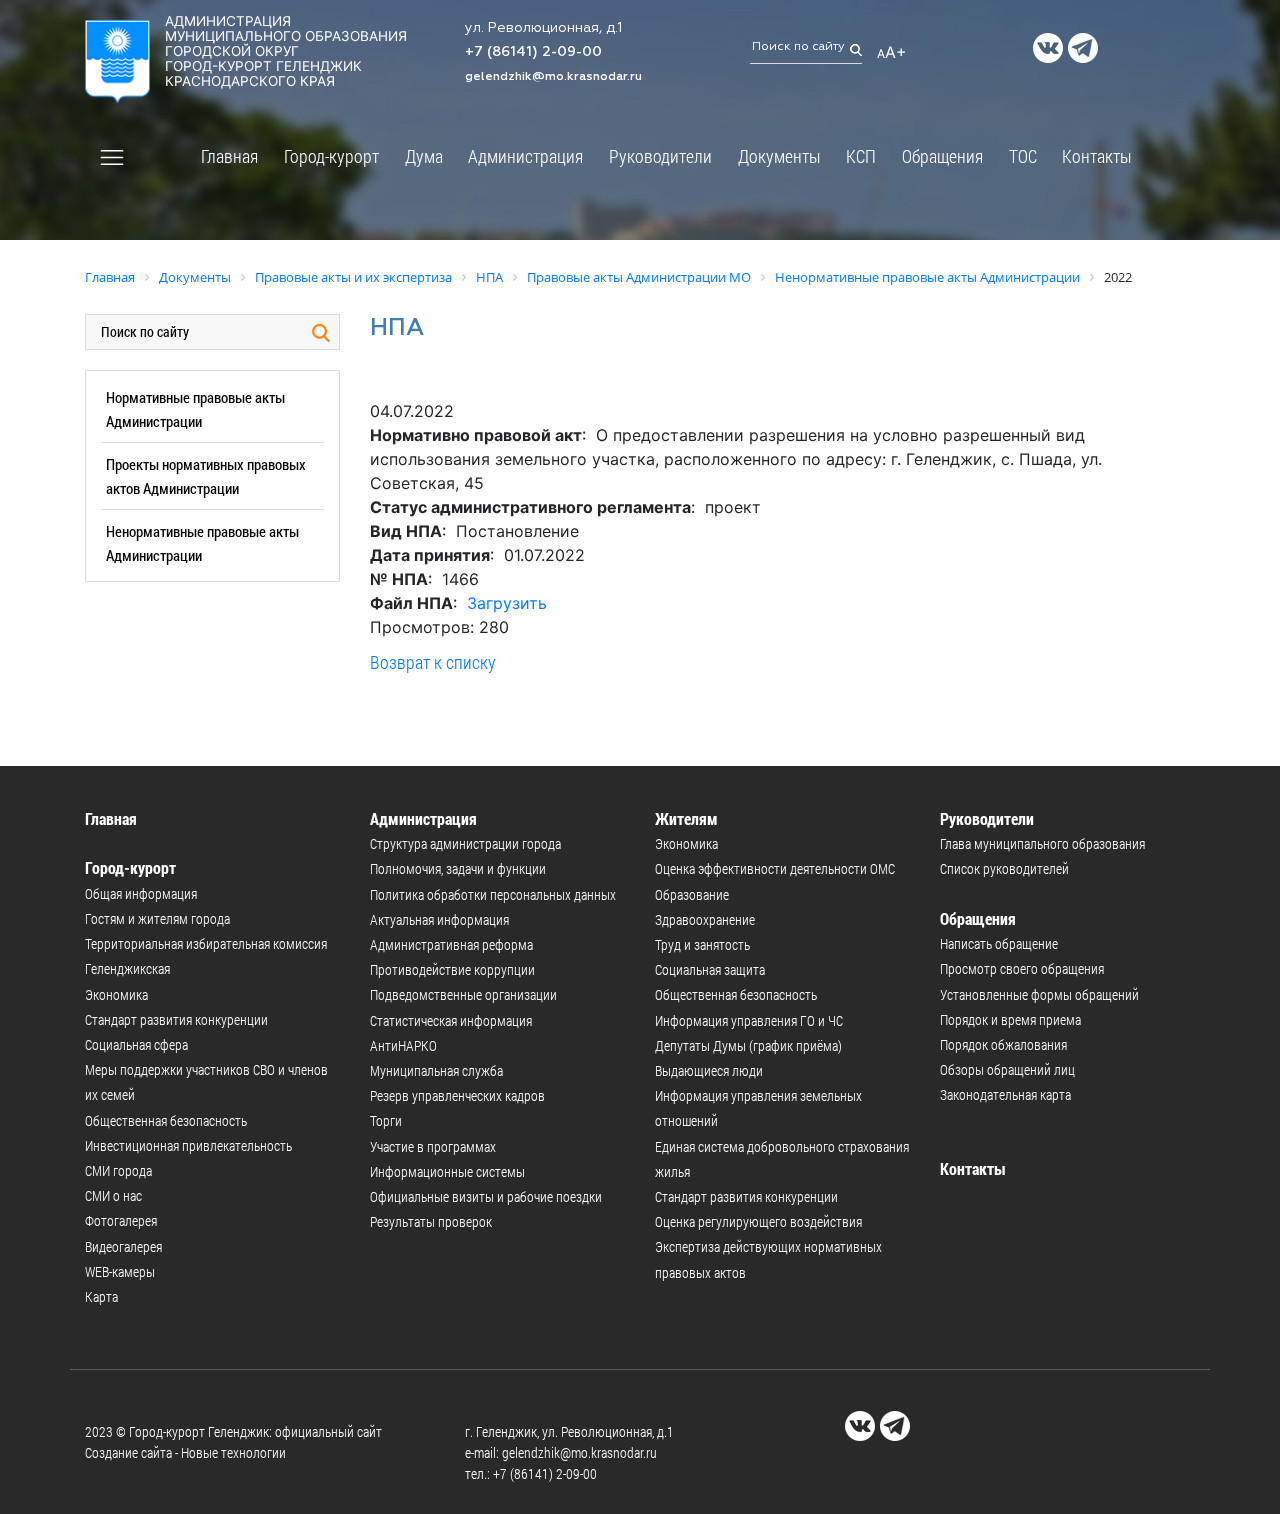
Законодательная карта (1005, 1094)
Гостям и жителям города (157, 918)
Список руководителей (1004, 868)
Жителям (686, 818)
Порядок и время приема (1010, 1019)
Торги (386, 1120)
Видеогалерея (123, 1246)
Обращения (942, 156)
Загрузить (507, 603)
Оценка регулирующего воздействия (758, 1221)
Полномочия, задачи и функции (458, 868)
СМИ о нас (113, 1195)
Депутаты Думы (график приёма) (748, 1045)
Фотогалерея (121, 1220)
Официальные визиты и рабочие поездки (486, 1196)
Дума (424, 156)
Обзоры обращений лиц (1007, 1069)
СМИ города (118, 1170)
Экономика (116, 994)
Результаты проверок (431, 1221)
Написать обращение (999, 943)
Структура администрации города (465, 843)
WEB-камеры (120, 1271)
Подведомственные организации (463, 994)
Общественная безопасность (166, 1120)
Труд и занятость (702, 944)
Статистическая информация (451, 1020)
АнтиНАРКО (403, 1045)
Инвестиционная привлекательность (188, 1145)
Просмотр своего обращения (1022, 968)
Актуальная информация (439, 919)
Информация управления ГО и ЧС (749, 1020)
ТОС (1023, 156)
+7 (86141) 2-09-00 (533, 52)
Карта (101, 1296)
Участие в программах (433, 1146)
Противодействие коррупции (452, 969)
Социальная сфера (136, 1044)
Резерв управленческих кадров (457, 1095)
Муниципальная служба (436, 1070)
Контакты (1097, 156)
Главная (229, 156)
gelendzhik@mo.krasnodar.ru (553, 77)
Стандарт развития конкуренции (176, 1019)
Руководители (660, 156)
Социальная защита (710, 969)
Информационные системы (447, 1171)
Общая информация (141, 893)
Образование (692, 894)
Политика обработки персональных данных (493, 894)
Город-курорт (331, 156)
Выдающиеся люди (709, 1070)
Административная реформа (451, 944)
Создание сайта (128, 1452)
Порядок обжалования (1003, 1044)
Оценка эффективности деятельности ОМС (775, 868)
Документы (779, 156)
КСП (861, 156)
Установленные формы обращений (1039, 994)
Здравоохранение (705, 919)
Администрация (525, 156)
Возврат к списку (433, 662)
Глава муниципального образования (1042, 843)
